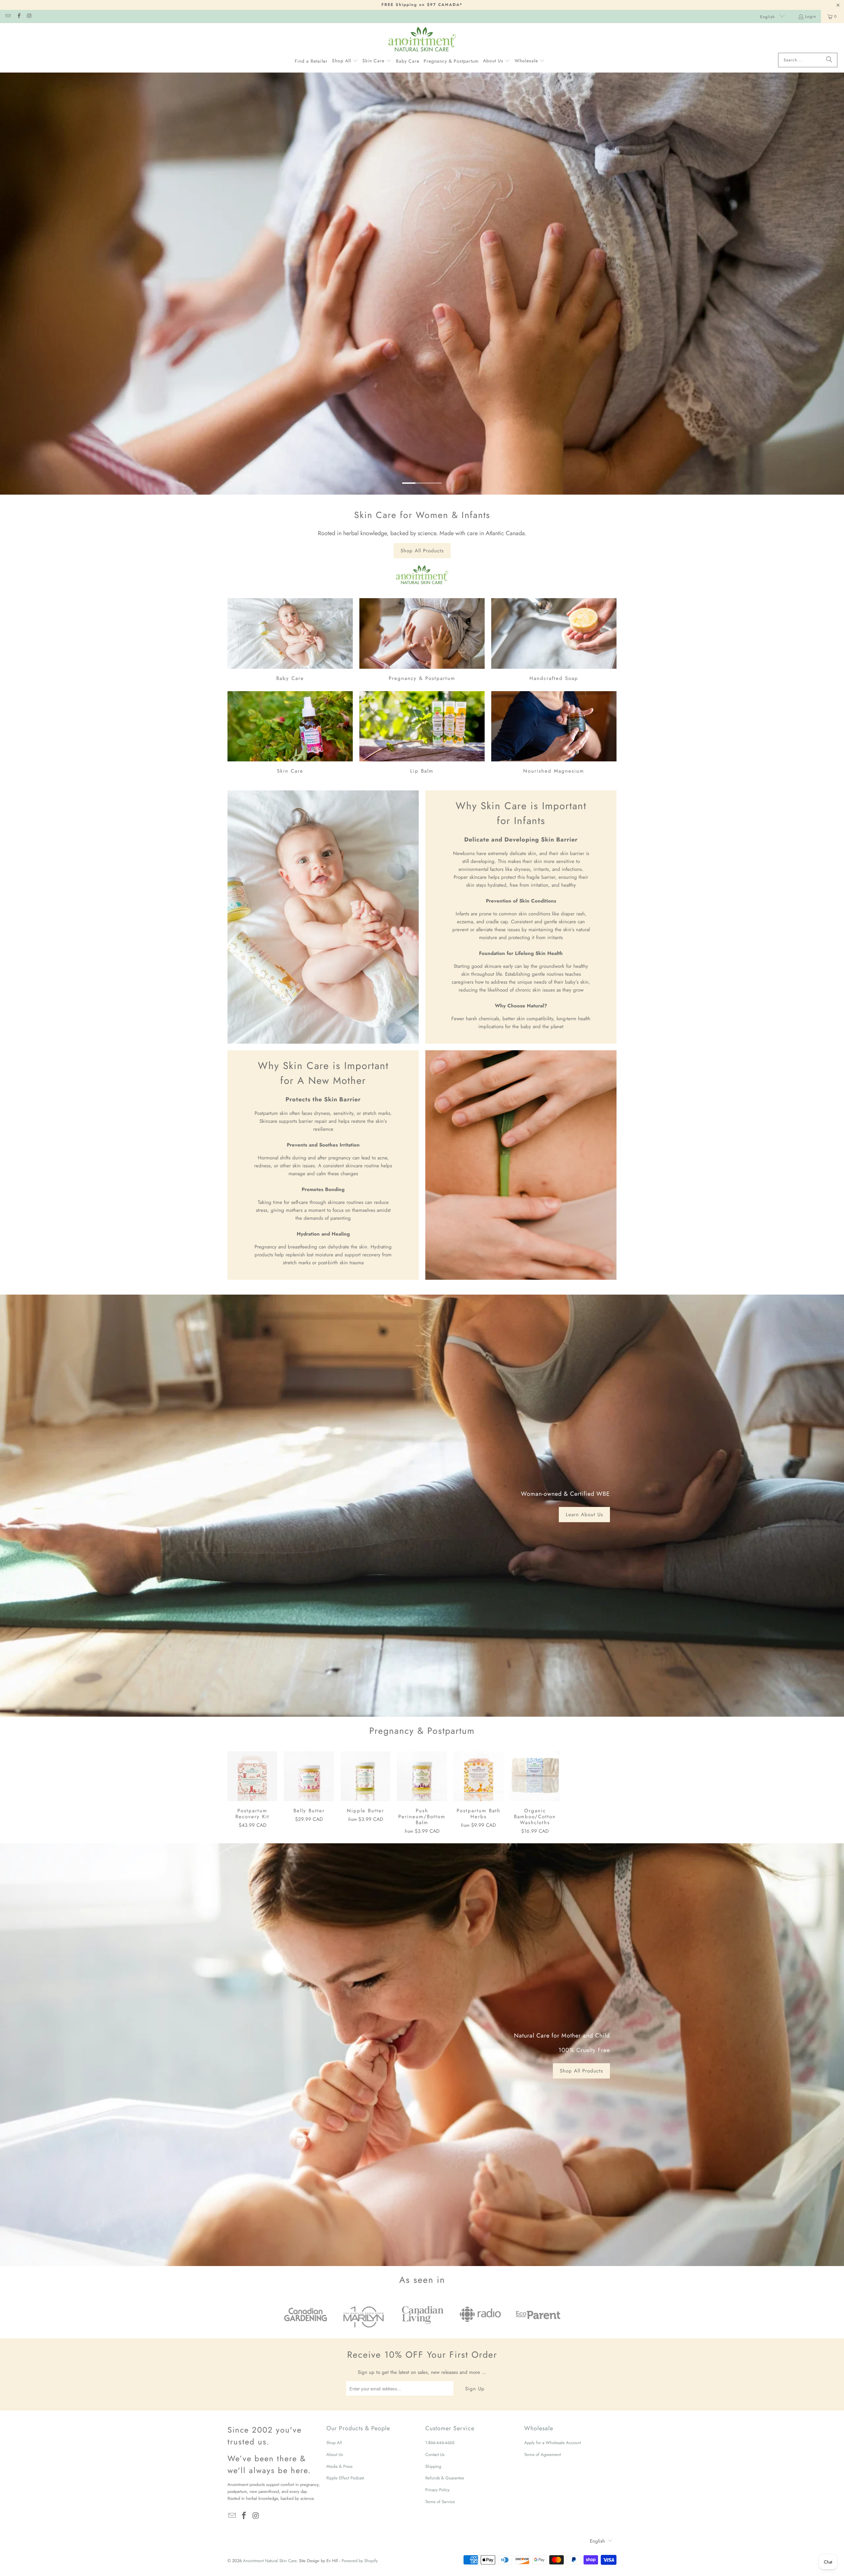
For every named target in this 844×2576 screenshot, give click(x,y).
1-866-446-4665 (440, 2443)
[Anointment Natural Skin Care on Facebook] (18, 16)
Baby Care (290, 641)
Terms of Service (440, 2502)
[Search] (829, 60)
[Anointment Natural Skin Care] (422, 40)
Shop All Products (422, 551)
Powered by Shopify (360, 2561)
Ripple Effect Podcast (345, 2478)
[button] (345, 61)
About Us (335, 2454)
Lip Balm (422, 734)
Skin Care (290, 734)
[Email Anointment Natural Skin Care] (8, 16)
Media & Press (339, 2466)
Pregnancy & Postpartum (422, 641)
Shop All (334, 2443)
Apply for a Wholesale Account (553, 2443)
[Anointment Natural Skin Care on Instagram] (29, 16)
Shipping (433, 2466)
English (768, 17)
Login (811, 16)
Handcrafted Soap (554, 641)
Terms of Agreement (543, 2454)
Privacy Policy (437, 2490)
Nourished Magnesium (554, 734)
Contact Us (435, 2454)
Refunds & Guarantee (445, 2478)
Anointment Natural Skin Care (270, 2561)
